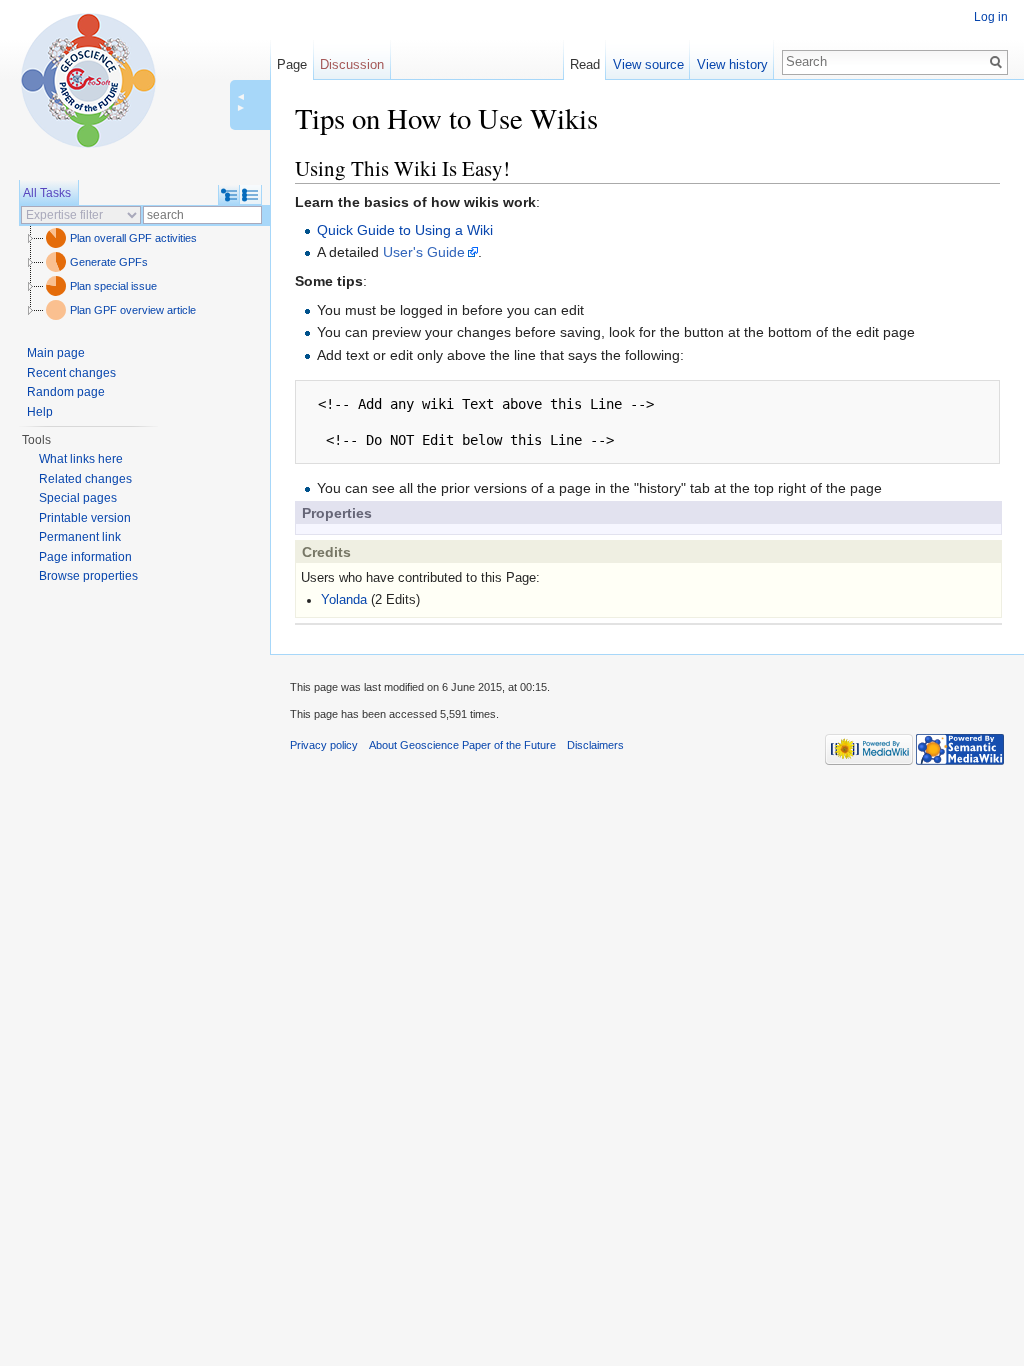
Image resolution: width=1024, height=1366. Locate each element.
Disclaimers (595, 745)
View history (732, 64)
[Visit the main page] (88, 80)
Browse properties (88, 576)
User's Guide (424, 252)
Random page (66, 392)
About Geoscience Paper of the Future (462, 745)
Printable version (85, 518)
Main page (56, 353)
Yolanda (344, 600)
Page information (85, 557)
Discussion (352, 64)
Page (292, 64)
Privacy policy (324, 745)
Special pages (78, 498)
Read (585, 64)
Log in (991, 17)
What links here (81, 459)
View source (648, 64)
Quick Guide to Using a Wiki (405, 230)
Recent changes (71, 373)
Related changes (85, 479)
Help (40, 412)
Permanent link (80, 537)
